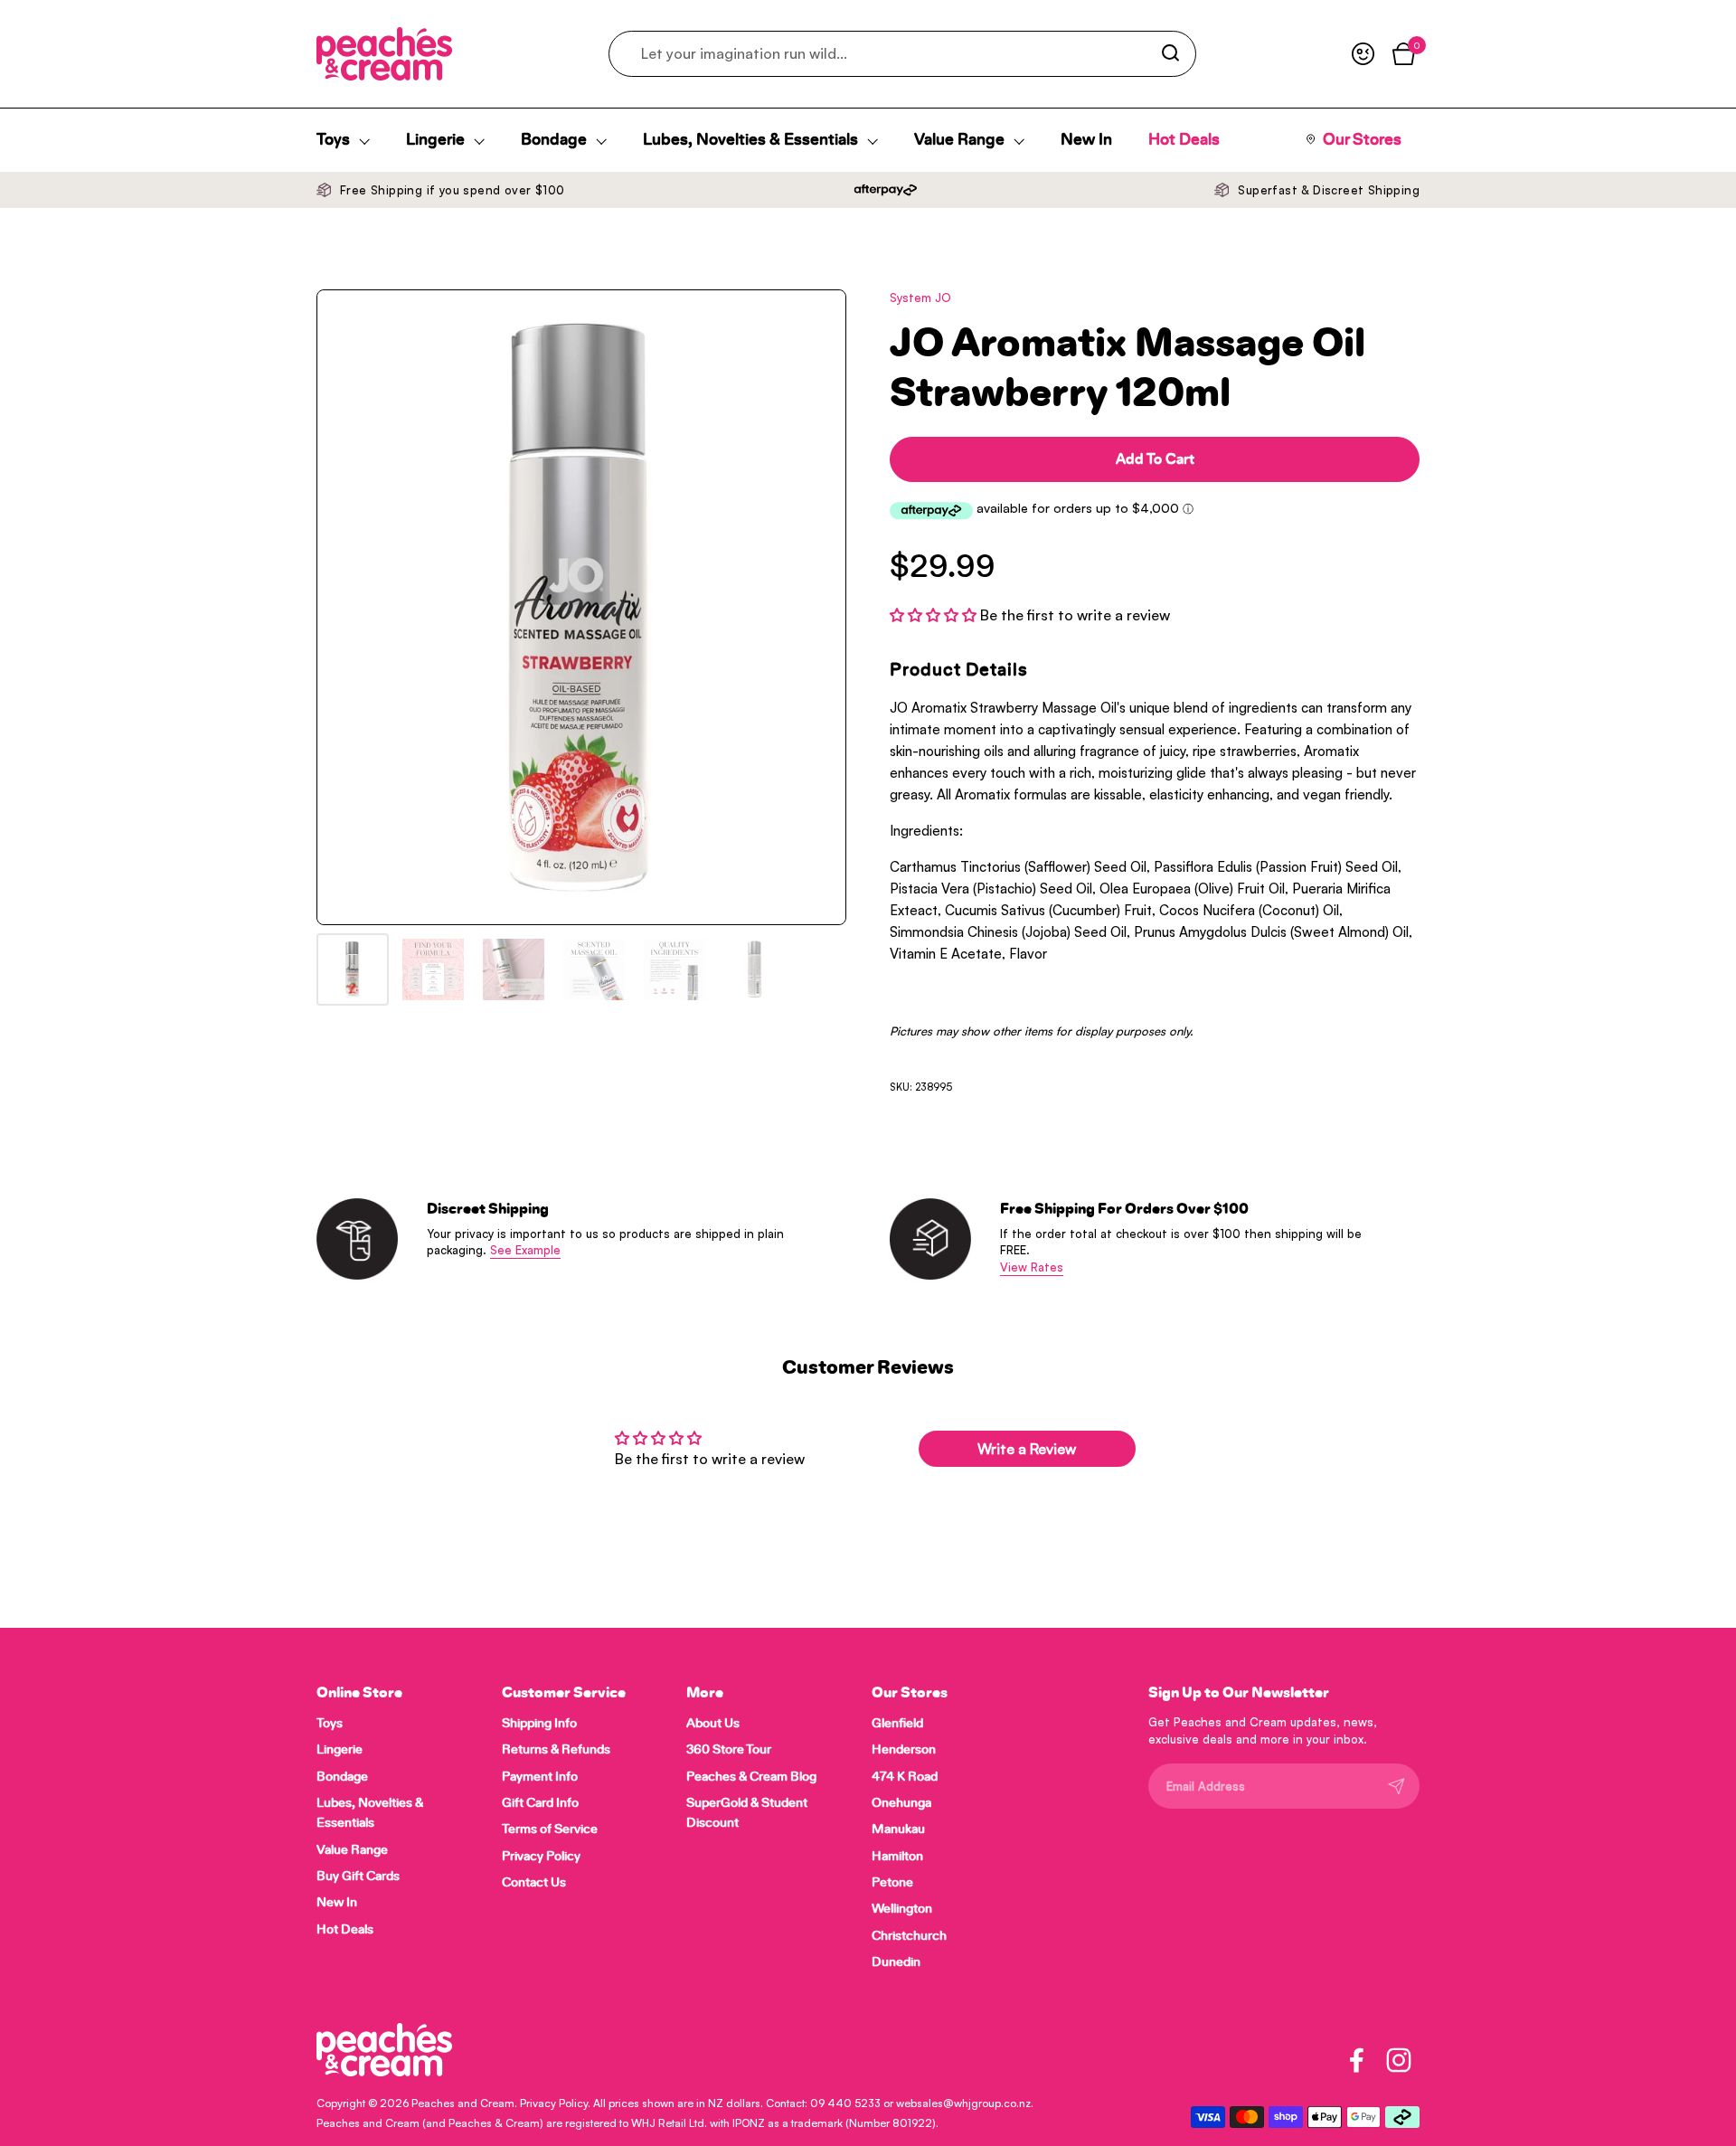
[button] (935, 615)
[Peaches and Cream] (384, 54)
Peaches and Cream (463, 2103)
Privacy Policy (554, 2103)
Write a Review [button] (1027, 1449)
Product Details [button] (959, 670)
